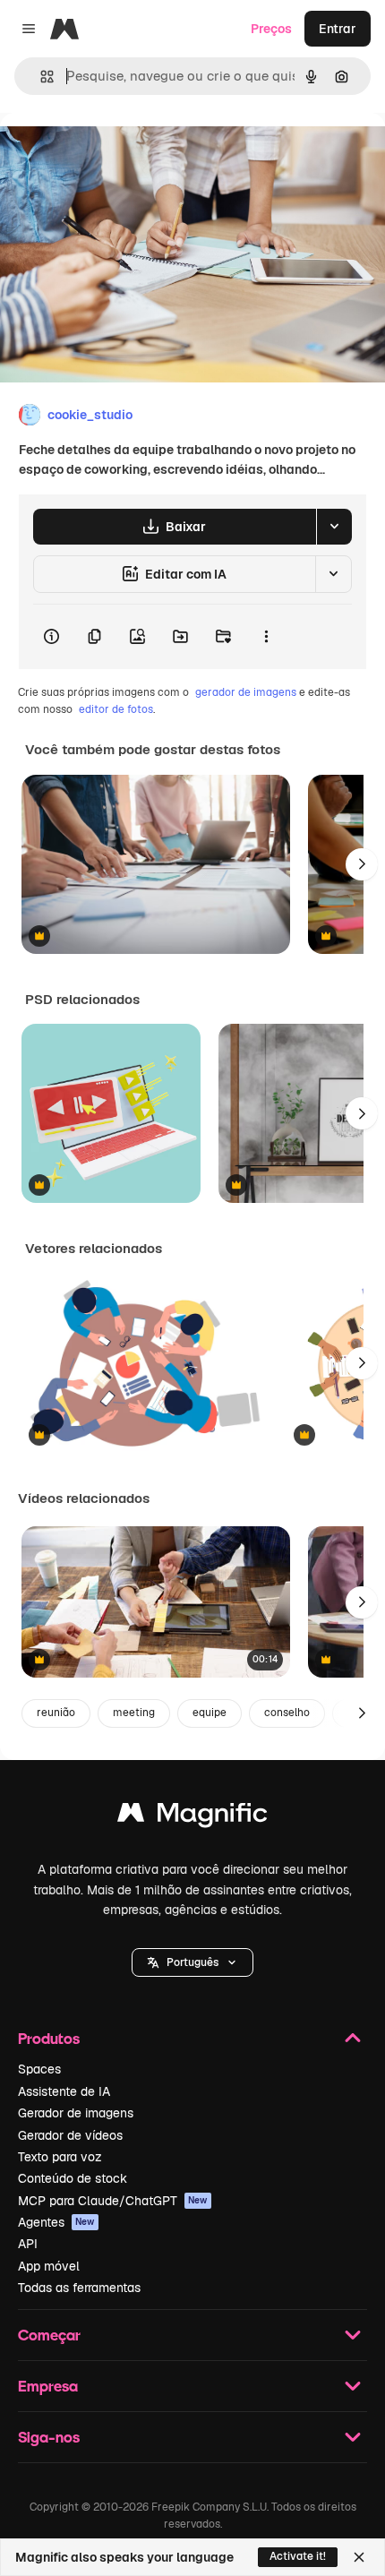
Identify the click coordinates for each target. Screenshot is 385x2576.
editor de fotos (116, 709)
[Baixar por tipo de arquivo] (334, 527)
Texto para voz (60, 2157)
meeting (134, 1713)
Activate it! (298, 2556)
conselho (287, 1713)
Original (115, 154)
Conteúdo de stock (73, 2178)
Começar (49, 2335)
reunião (56, 1713)
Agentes (56, 2222)
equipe (210, 1713)
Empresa (48, 2386)
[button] (192, 1962)
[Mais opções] (266, 637)
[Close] (359, 2557)
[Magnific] (192, 1817)
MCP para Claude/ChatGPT (113, 2201)
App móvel (49, 2266)
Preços (271, 29)
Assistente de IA (64, 2091)
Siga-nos (49, 2437)
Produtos (49, 2038)
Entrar (338, 29)
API (28, 2244)
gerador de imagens (246, 692)
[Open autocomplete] (40, 77)
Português (192, 1962)
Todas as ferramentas (79, 2288)
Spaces (39, 2069)
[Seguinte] (362, 864)
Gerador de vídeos (70, 2135)
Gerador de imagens (76, 2113)
